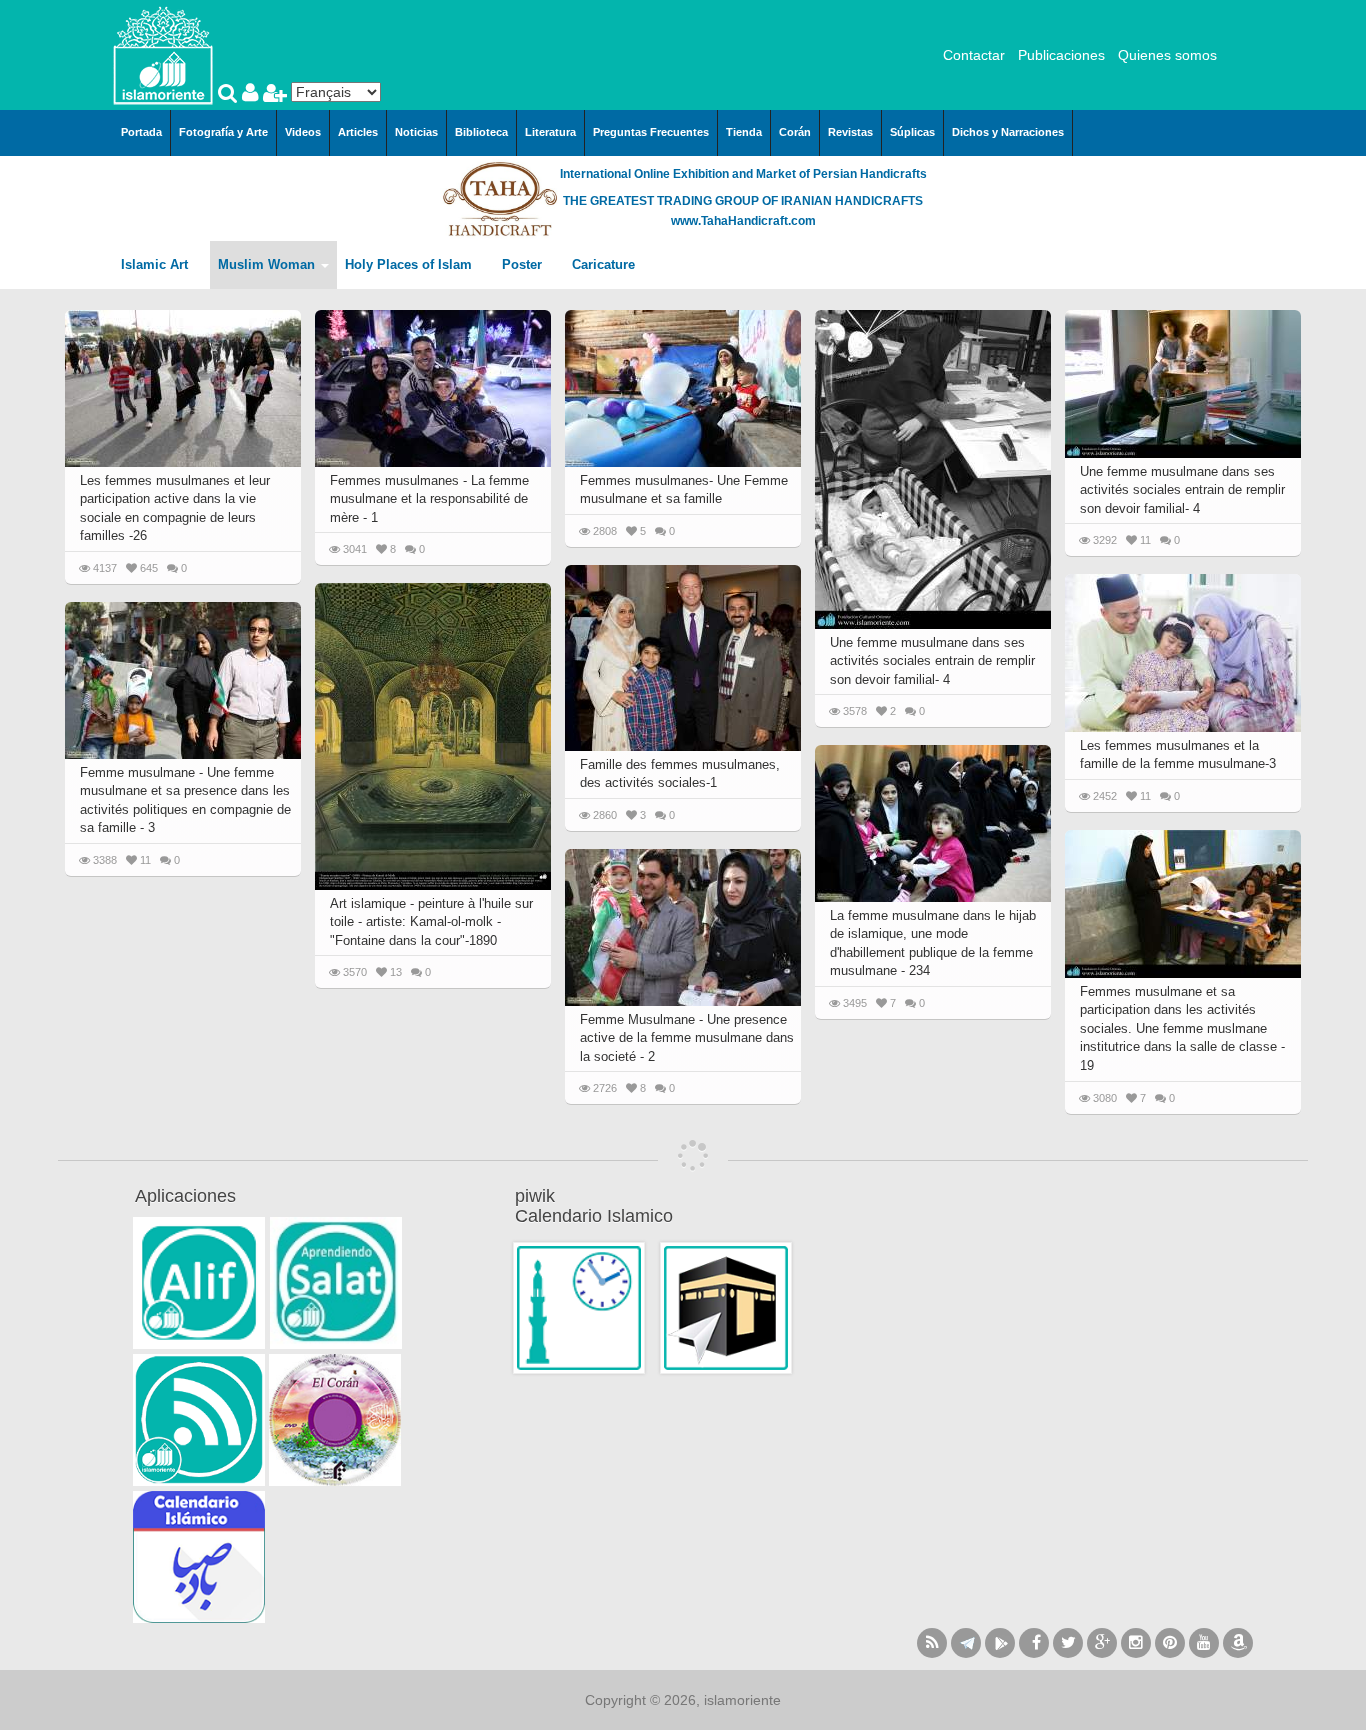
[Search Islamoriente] (230, 95)
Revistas (850, 132)
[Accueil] (163, 54)
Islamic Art (156, 264)
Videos (303, 132)
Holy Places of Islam (410, 264)
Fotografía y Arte (223, 132)
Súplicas (912, 132)
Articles (358, 132)
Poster (524, 264)
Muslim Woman (268, 264)
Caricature (603, 264)
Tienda (744, 132)
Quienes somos (1167, 55)
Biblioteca (481, 132)
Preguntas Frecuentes (651, 132)
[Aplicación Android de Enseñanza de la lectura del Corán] (199, 1283)
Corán (795, 132)
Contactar (974, 55)
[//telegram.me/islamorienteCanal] (966, 1643)
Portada (141, 132)
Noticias (416, 132)
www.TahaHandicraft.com (743, 221)
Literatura (550, 132)
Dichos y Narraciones (1008, 132)
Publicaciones (1061, 55)
